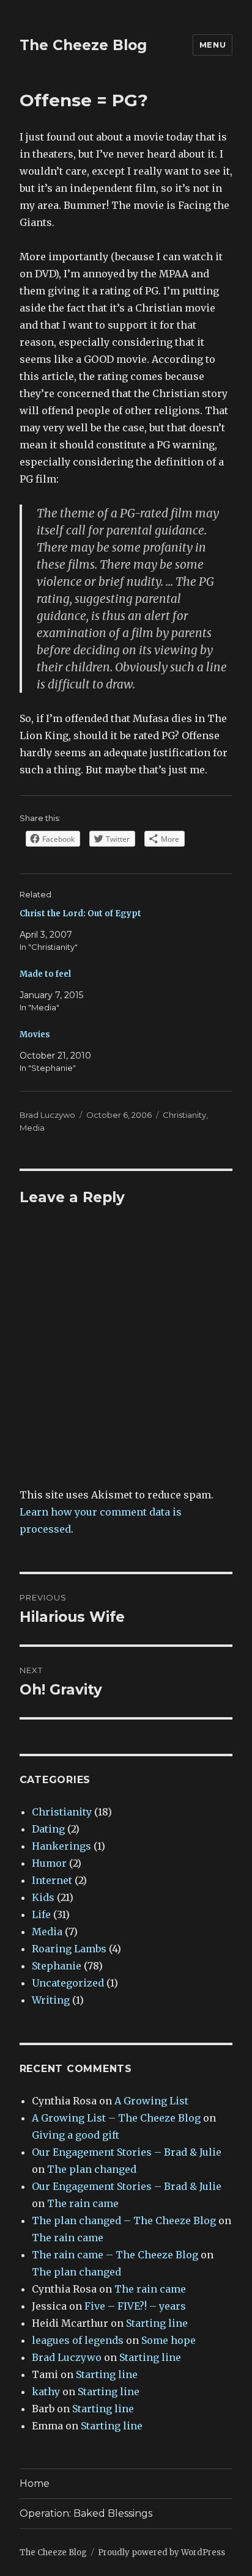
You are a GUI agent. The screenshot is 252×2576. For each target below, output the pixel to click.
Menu (213, 45)
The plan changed (92, 2169)
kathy (46, 2392)
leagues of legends (78, 2340)
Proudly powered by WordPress (161, 2552)
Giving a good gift (76, 2135)
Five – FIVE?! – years (135, 2306)
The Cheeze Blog (83, 45)
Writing (51, 2000)
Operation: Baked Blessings (86, 2513)
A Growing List (151, 2101)
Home (35, 2483)
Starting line (157, 2323)
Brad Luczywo (47, 1115)
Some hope (169, 2340)
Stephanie (57, 1966)
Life (41, 1914)
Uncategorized (68, 1983)
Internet (52, 1880)
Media (32, 1128)
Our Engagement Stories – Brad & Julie (127, 2152)
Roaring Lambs (69, 1949)
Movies (35, 1034)
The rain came (83, 2203)
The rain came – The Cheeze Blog (115, 2255)
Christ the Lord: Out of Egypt (80, 914)
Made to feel (45, 974)
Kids (43, 1897)
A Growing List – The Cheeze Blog (116, 2118)
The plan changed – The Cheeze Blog (124, 2220)
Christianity (184, 1115)
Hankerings (61, 1846)
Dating (48, 1829)
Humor (49, 1863)
